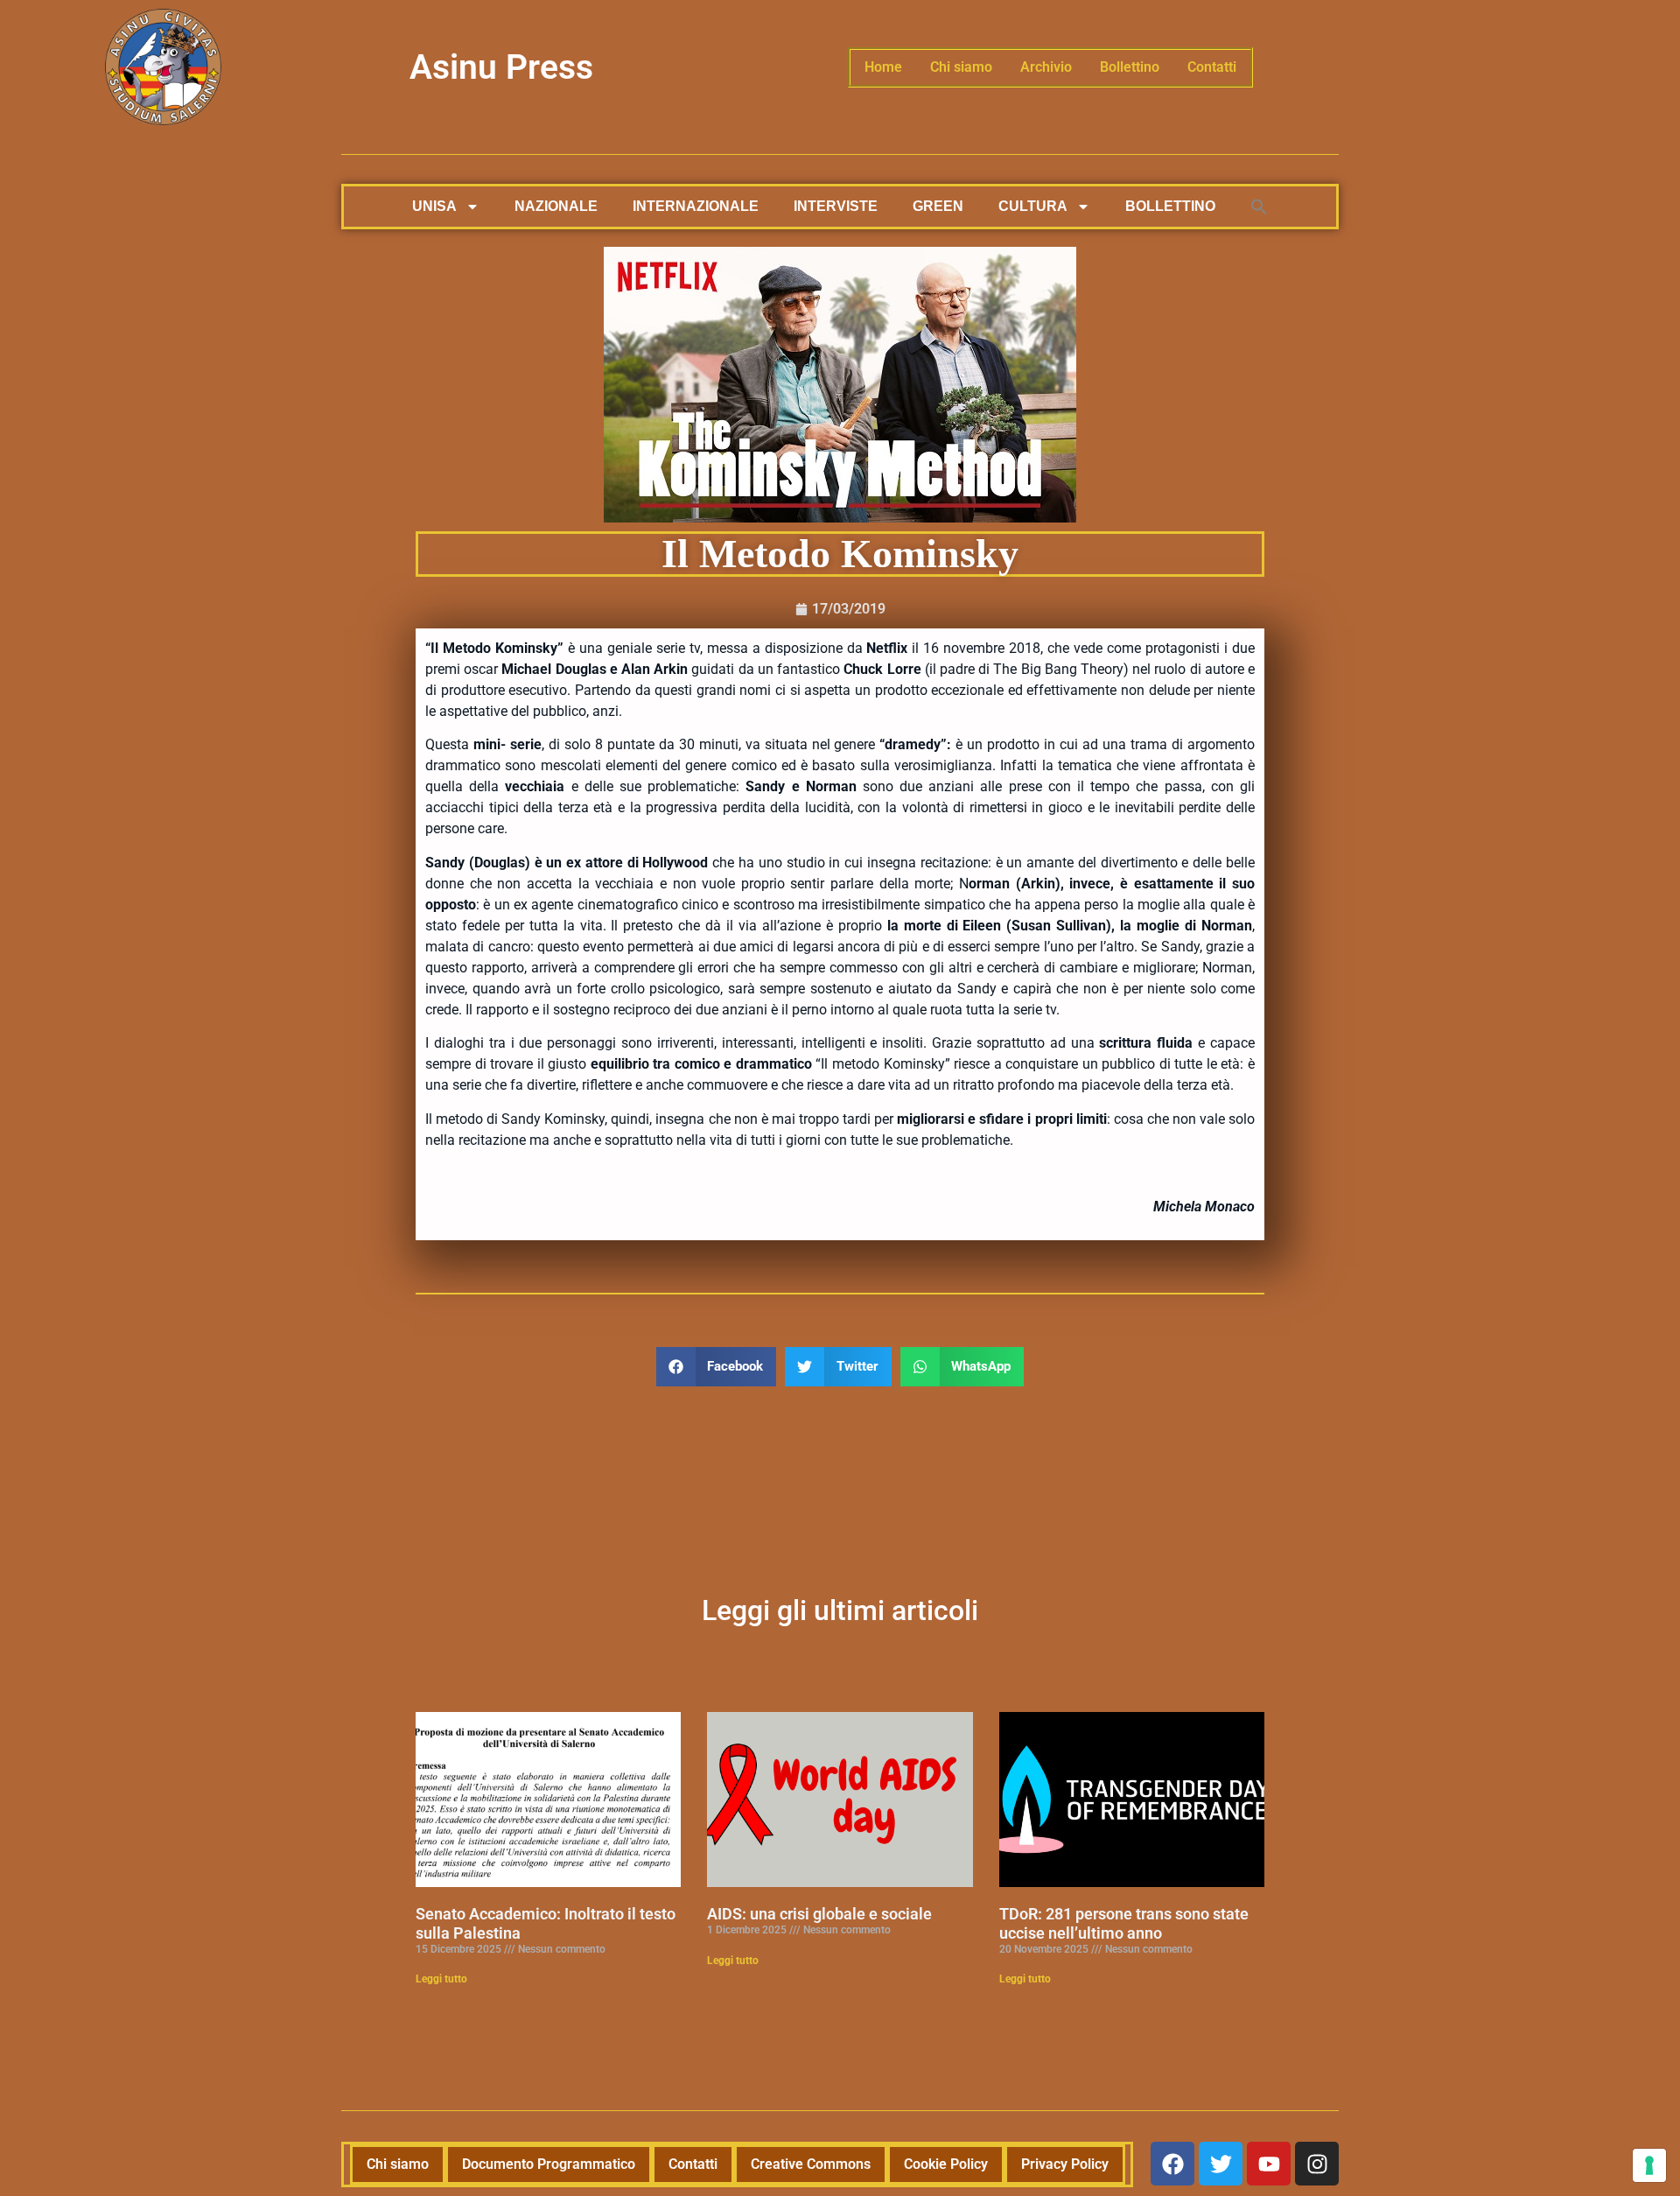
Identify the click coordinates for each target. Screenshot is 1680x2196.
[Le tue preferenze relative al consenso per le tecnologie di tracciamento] (1649, 2165)
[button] (1259, 207)
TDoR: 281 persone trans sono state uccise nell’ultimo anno (1124, 1923)
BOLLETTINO (1170, 206)
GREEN (938, 206)
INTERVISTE (836, 206)
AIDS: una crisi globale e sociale (819, 1914)
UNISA (434, 206)
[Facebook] (1172, 2164)
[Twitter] (1221, 2164)
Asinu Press (501, 67)
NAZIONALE (556, 206)
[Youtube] (1269, 2164)
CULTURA (1033, 206)
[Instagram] (1317, 2164)
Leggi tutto (441, 1979)
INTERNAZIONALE (696, 206)
